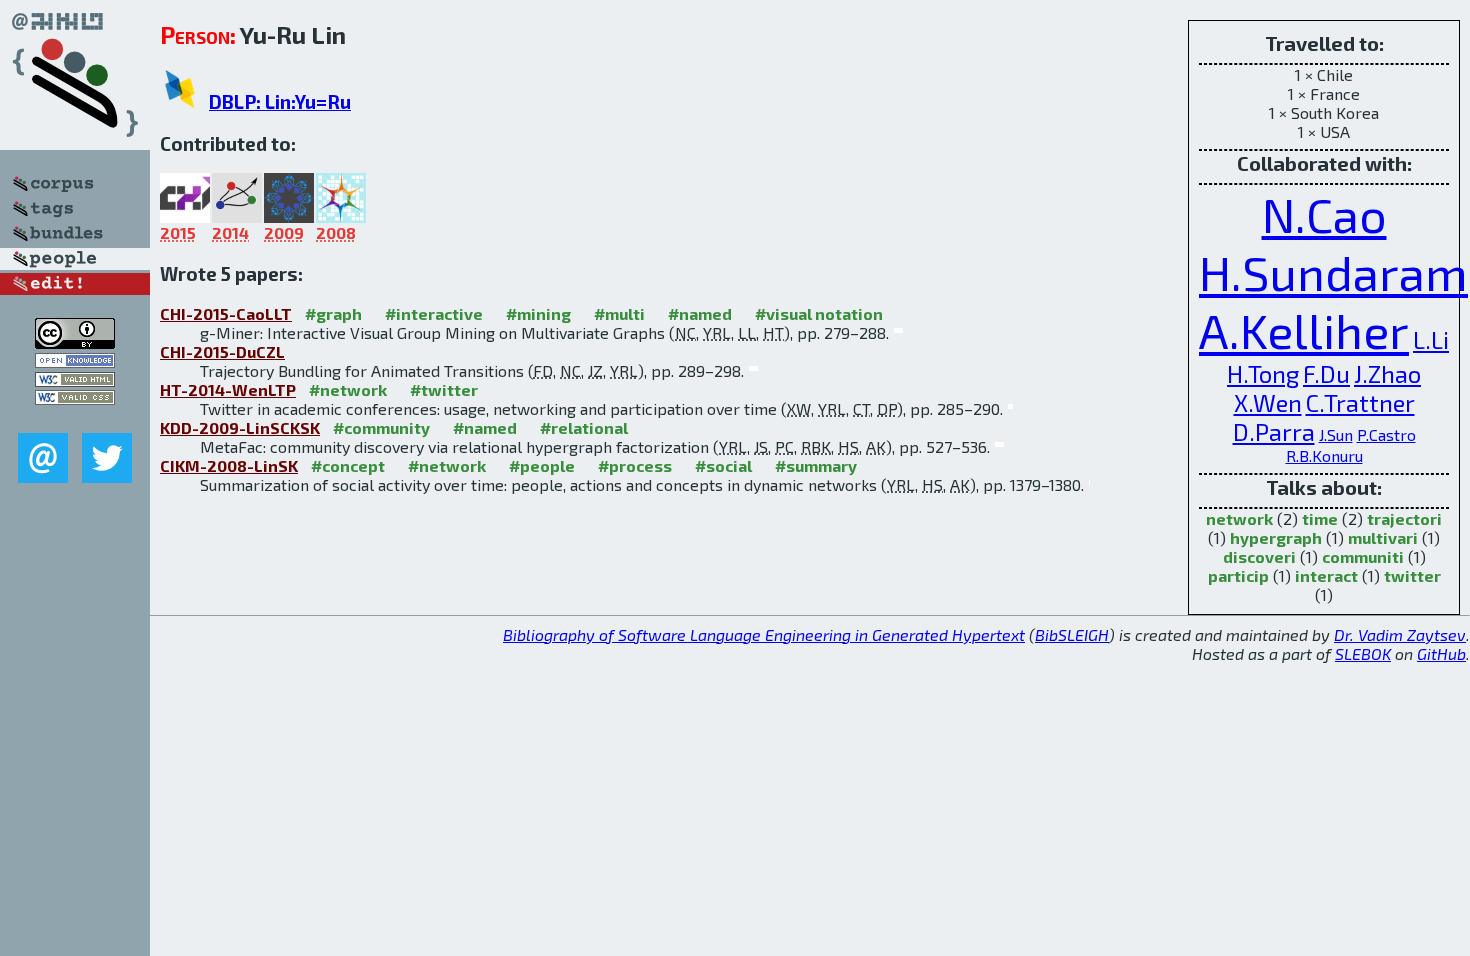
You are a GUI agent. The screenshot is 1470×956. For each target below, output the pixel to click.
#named (700, 313)
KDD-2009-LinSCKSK (240, 427)
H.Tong (1263, 373)
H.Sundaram (1333, 272)
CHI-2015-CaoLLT (226, 313)
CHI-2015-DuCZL (222, 351)
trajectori (1404, 518)
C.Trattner (1360, 402)
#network (348, 389)
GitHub (1441, 653)
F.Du (1326, 373)
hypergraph (1276, 537)
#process (635, 465)
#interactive (434, 313)
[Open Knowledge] (75, 361)
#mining (538, 313)
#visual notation (819, 313)
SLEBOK (1363, 653)
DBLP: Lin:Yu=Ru (280, 101)
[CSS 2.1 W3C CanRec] (75, 418)
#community (381, 427)
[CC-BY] (75, 342)
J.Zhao (1387, 373)
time (1320, 518)
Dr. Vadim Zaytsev (1400, 634)
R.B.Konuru (1324, 455)
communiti (1363, 556)
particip (1238, 575)
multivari (1383, 537)
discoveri (1259, 556)
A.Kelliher (1304, 330)
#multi (619, 313)
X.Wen (1268, 402)
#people (542, 465)
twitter (1412, 575)
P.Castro (1386, 434)
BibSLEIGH (1072, 634)
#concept (348, 465)
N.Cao (1324, 214)
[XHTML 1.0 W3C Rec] (75, 380)
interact (1326, 575)
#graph (333, 313)
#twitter (444, 389)
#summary (816, 465)
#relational (584, 427)
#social (723, 465)
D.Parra (1274, 431)
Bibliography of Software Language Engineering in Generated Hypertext (764, 634)
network (1239, 518)
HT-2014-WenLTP (228, 389)
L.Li (1431, 339)
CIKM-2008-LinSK (229, 465)
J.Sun (1336, 434)
